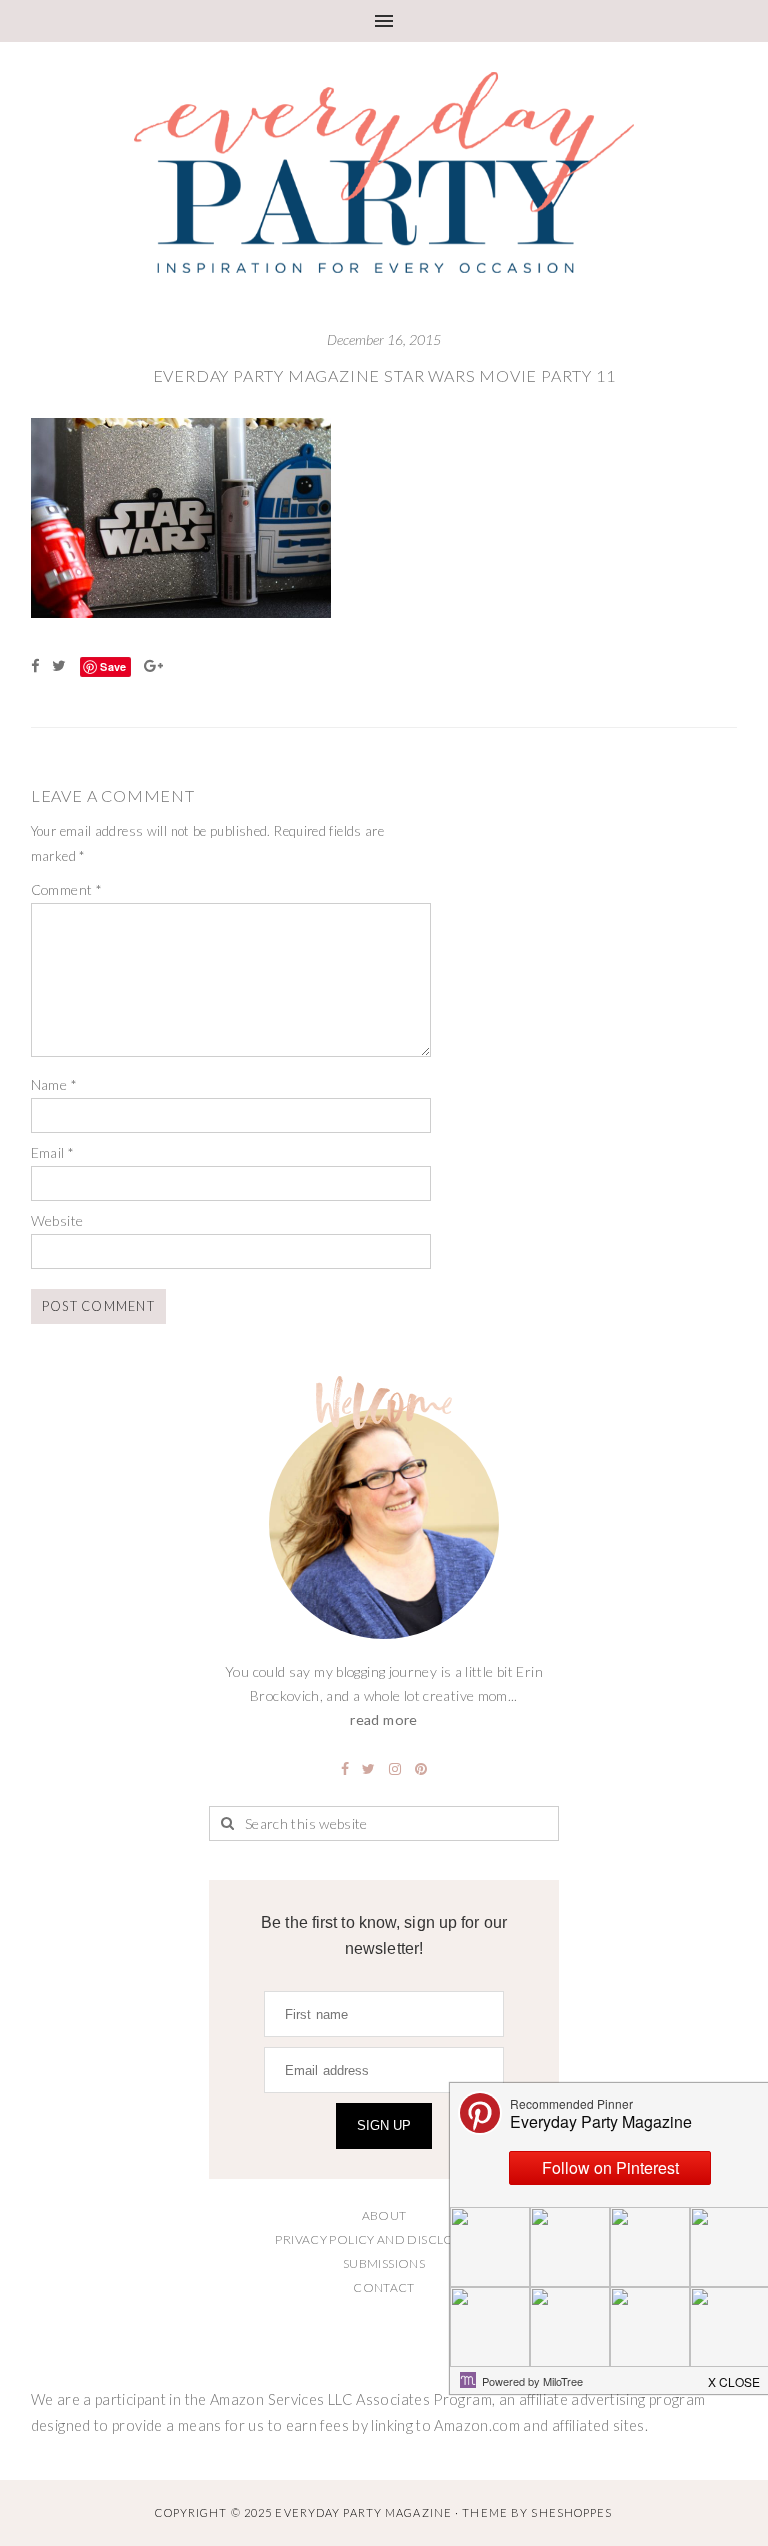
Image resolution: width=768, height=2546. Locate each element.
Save (113, 666)
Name (54, 1084)
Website (57, 1220)
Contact (384, 2287)
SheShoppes (571, 2512)
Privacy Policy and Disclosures (383, 2239)
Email (53, 1152)
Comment (66, 889)
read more (383, 1719)
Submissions (384, 2263)
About (384, 2215)
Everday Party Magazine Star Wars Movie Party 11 (384, 375)
